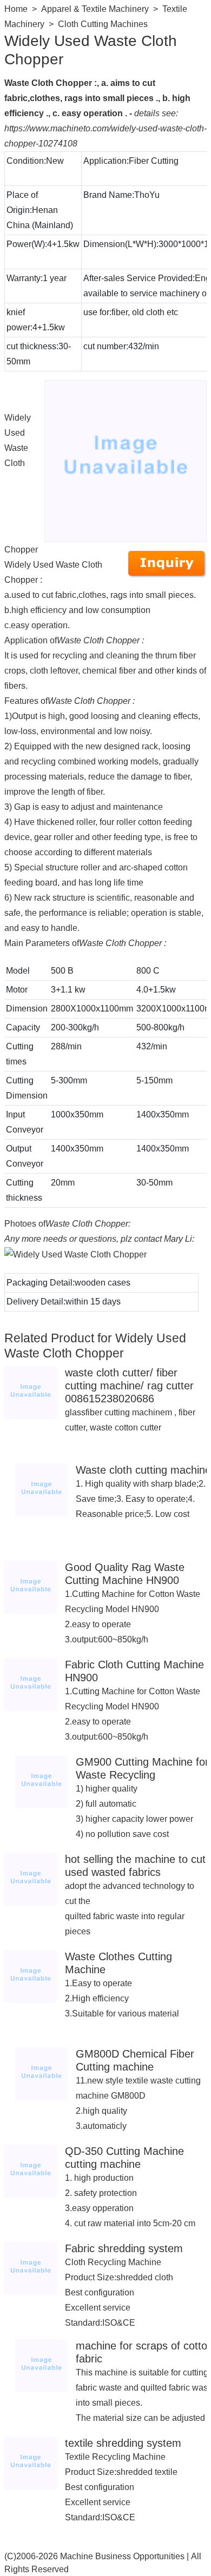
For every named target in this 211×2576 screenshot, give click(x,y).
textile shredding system (123, 2443)
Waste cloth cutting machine (143, 1470)
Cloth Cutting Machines (103, 24)
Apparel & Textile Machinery (95, 9)
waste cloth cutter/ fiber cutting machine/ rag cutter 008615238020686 (129, 1386)
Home (16, 9)
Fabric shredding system (124, 2248)
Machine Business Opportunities (122, 2556)
